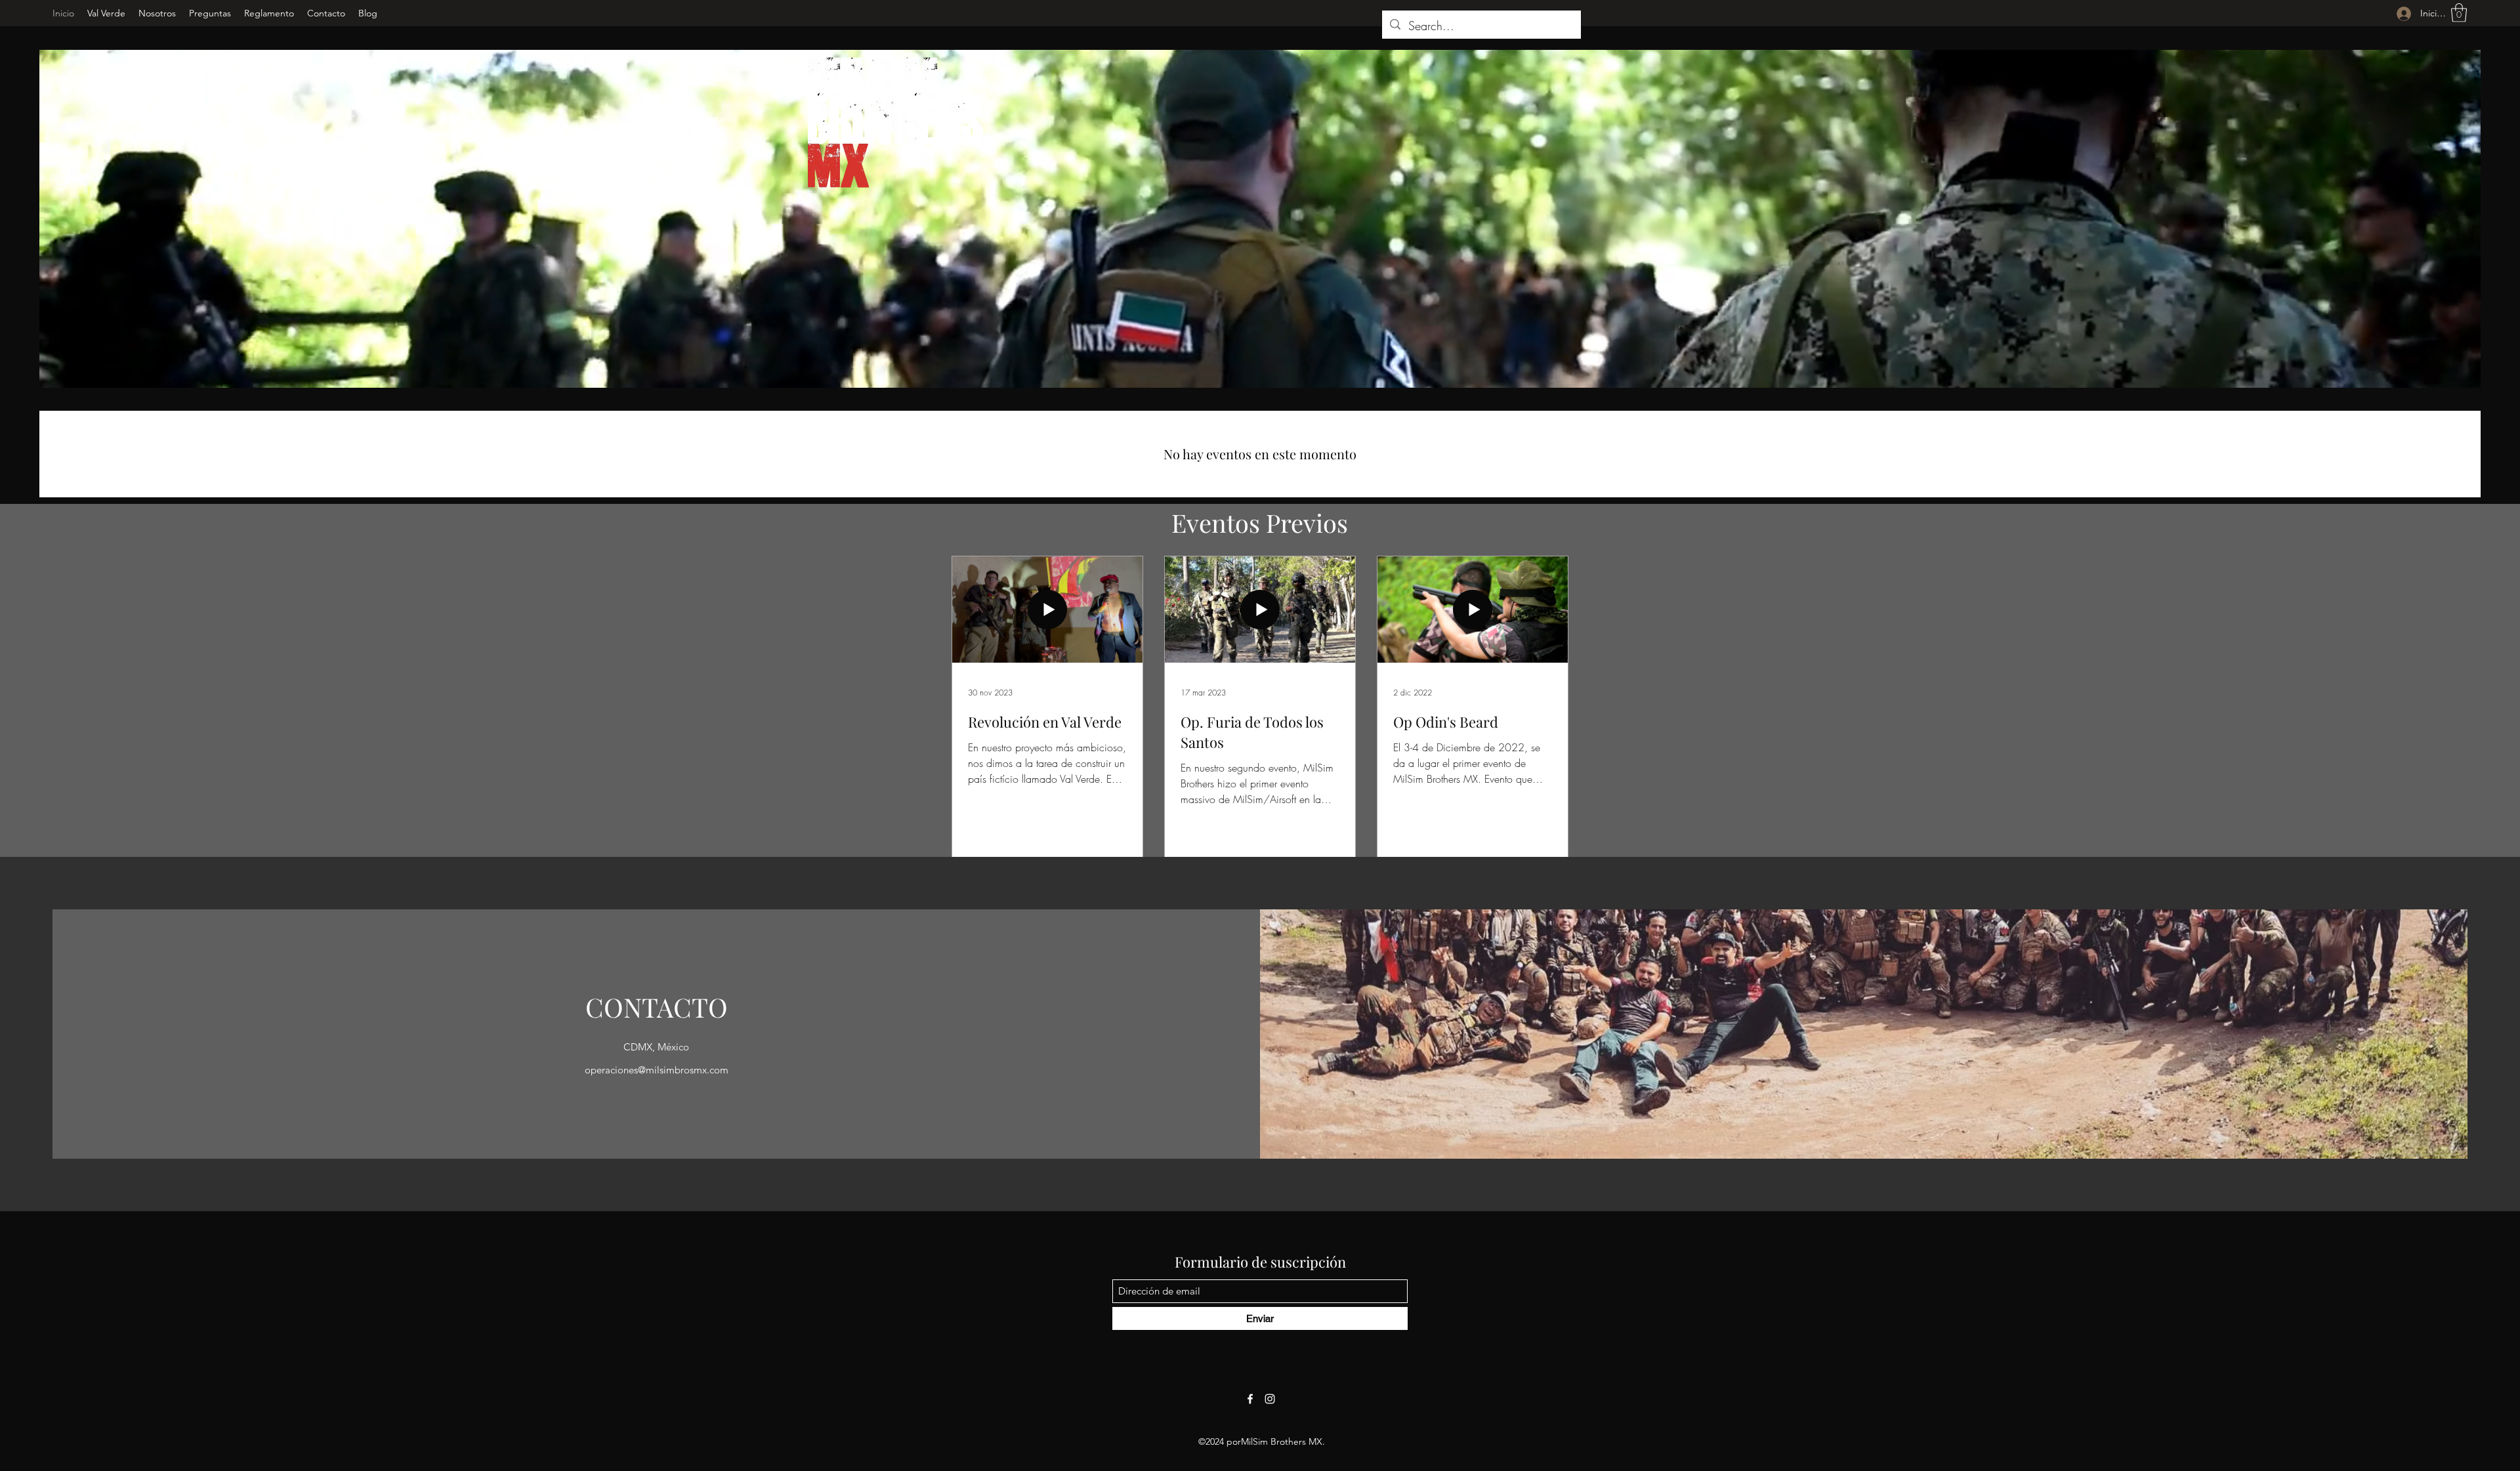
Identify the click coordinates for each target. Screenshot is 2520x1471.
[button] (2459, 13)
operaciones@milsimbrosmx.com (657, 1070)
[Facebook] (1250, 1399)
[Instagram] (1270, 1399)
